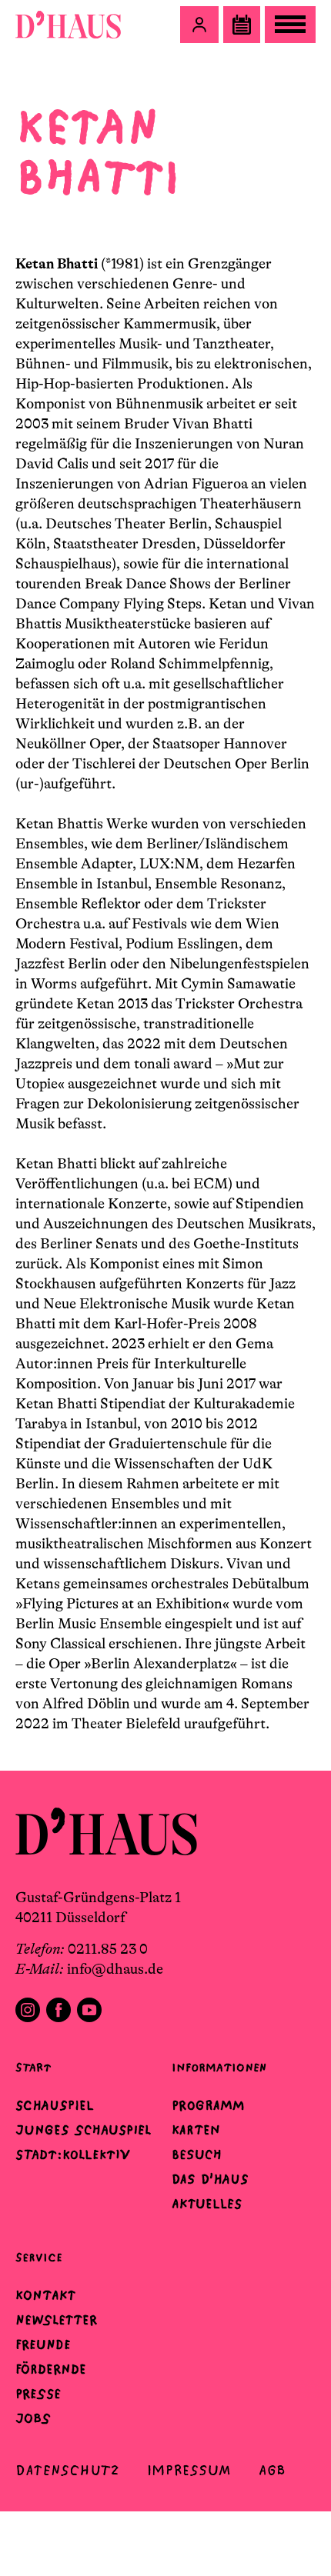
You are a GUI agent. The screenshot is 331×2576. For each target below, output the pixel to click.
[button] (199, 25)
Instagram (28, 2010)
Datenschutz (67, 2470)
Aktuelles (207, 2204)
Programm (208, 2105)
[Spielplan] (242, 25)
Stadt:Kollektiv (73, 2154)
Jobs (33, 2418)
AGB (272, 2470)
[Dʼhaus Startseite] (68, 25)
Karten (196, 2130)
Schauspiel (55, 2105)
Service (39, 2257)
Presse (38, 2394)
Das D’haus (210, 2179)
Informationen (219, 2067)
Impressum (189, 2470)
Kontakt (45, 2295)
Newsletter (56, 2320)
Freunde (43, 2344)
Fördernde (51, 2369)
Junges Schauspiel (83, 2130)
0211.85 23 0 (108, 1949)
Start (33, 2067)
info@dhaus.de (115, 1969)
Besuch (197, 2154)
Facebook (59, 2010)
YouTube (89, 2010)
